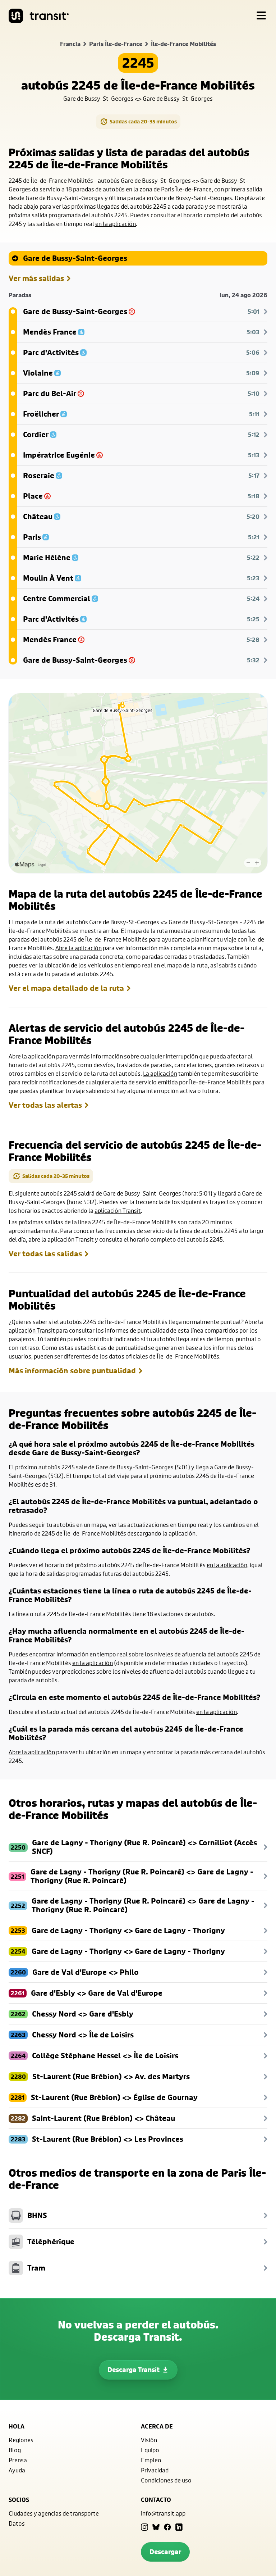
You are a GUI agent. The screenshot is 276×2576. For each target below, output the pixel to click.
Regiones (21, 2440)
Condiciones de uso (166, 2480)
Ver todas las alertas (45, 1105)
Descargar (165, 2552)
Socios (19, 2500)
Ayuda (17, 2470)
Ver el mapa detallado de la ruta (66, 988)
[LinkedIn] (179, 2527)
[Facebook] (167, 2527)
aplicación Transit (118, 1210)
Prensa (18, 2460)
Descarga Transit (134, 2370)
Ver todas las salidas (45, 1254)
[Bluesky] (156, 2527)
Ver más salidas (36, 278)
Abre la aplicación (79, 948)
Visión (149, 2440)
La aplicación (160, 1073)
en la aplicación (116, 224)
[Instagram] (144, 2527)
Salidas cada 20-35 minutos (143, 121)
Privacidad (155, 2470)
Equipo (150, 2450)
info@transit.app (163, 2513)
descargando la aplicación (161, 1533)
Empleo (151, 2460)
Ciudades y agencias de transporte (54, 2513)
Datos (17, 2523)
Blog (15, 2450)
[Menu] (261, 16)
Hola (17, 2426)
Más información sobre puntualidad (72, 1371)
